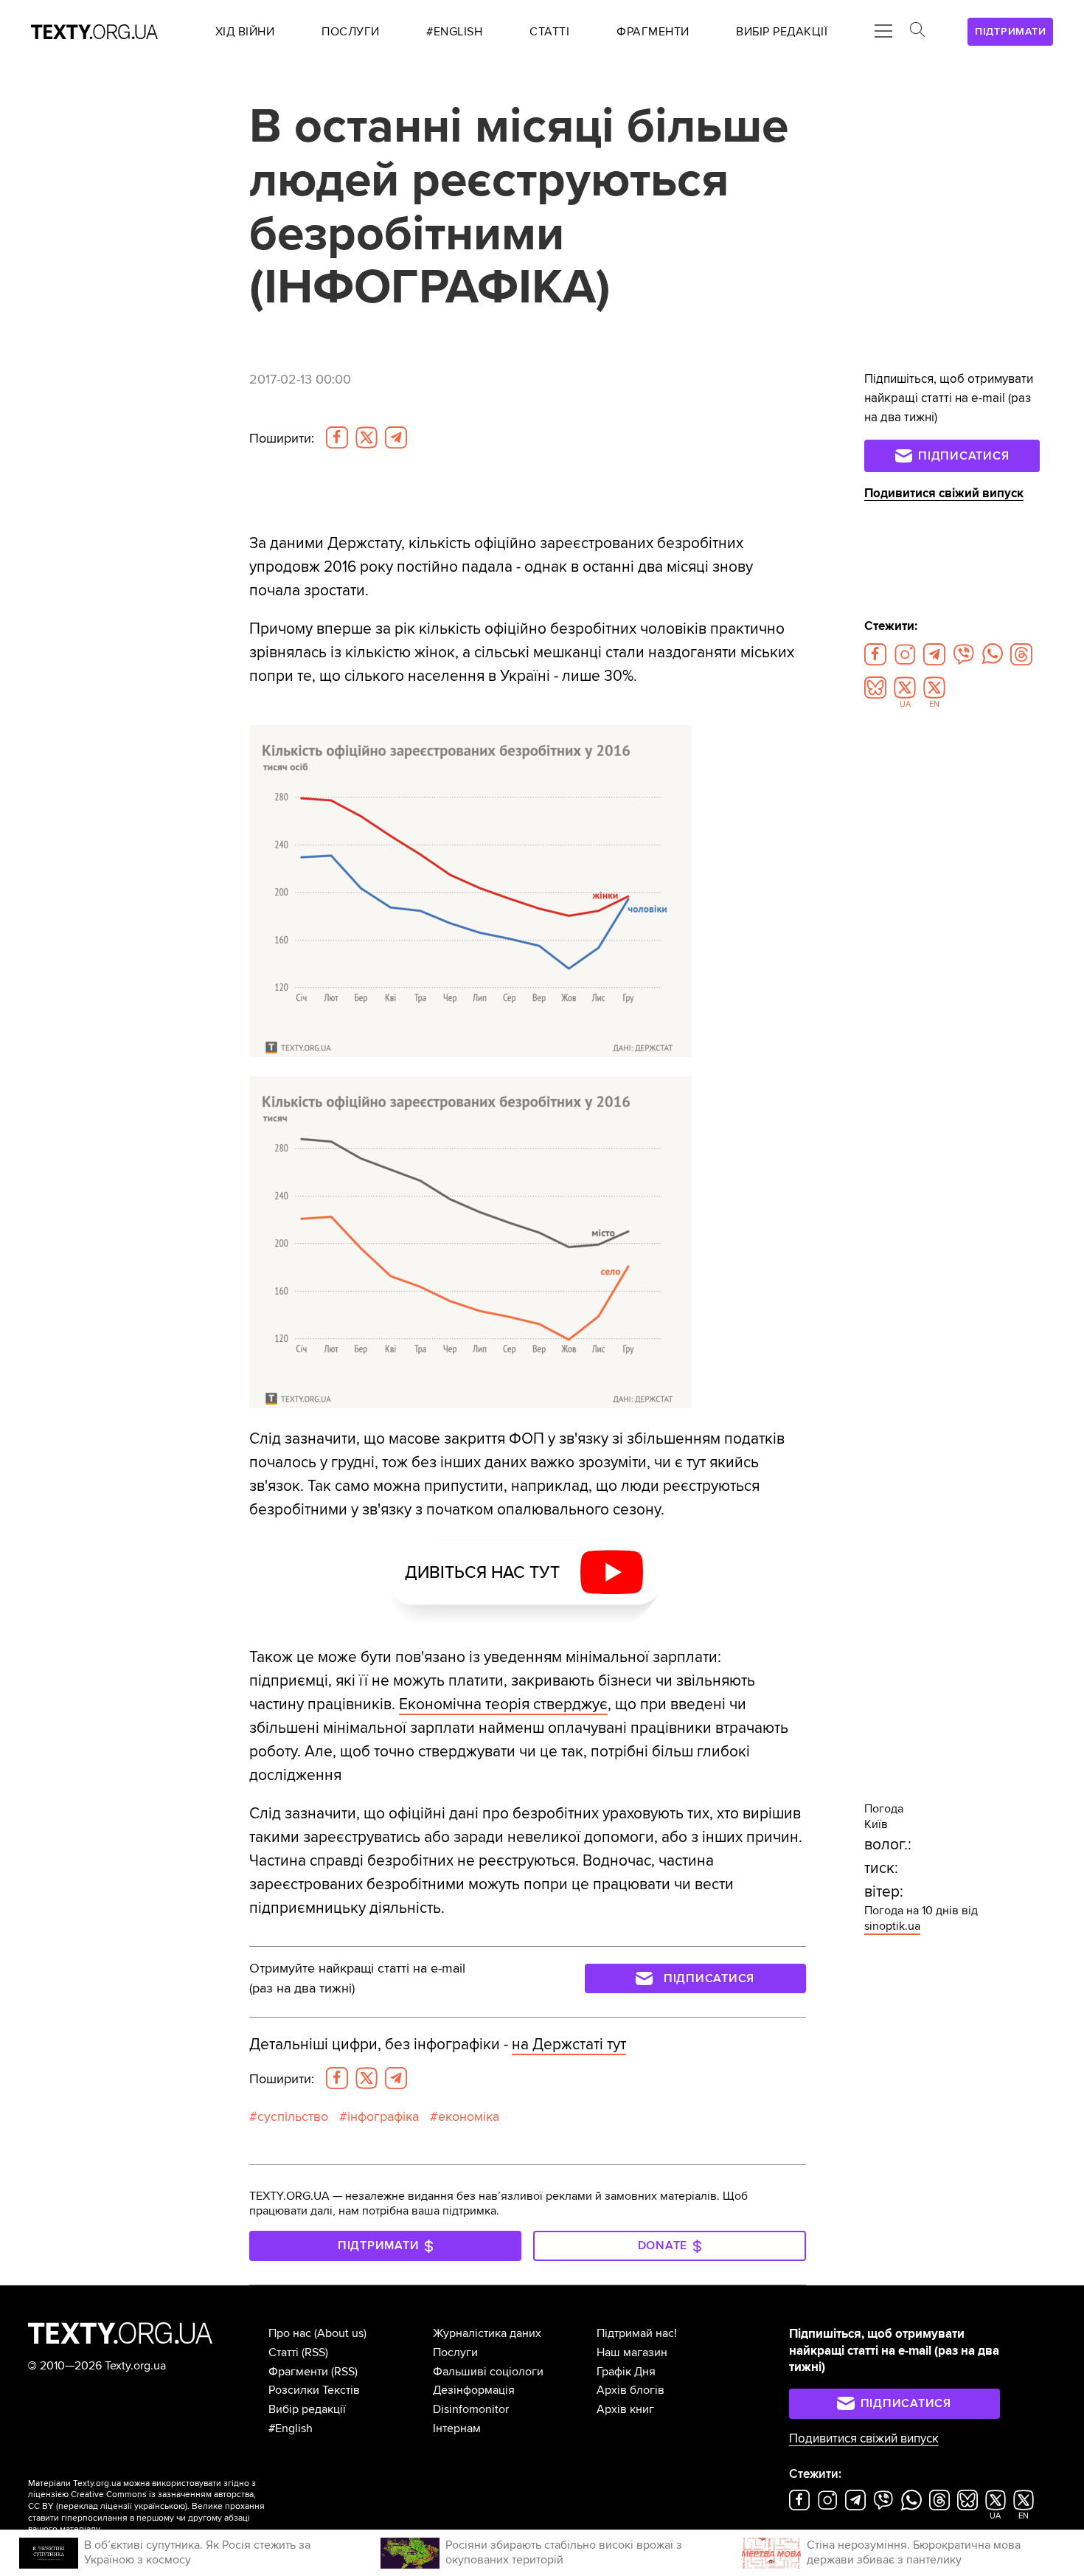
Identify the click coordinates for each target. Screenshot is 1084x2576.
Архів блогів (630, 2390)
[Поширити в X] (366, 437)
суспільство (293, 2116)
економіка (469, 2116)
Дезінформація (474, 2390)
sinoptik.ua (892, 1926)
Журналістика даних (487, 2333)
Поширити (282, 438)
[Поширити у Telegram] (396, 437)
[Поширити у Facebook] (337, 437)
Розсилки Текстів (314, 2390)
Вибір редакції (307, 2409)
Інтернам (457, 2428)
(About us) (340, 2333)
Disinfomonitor (471, 2409)
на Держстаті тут (569, 2044)
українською (160, 2506)
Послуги (455, 2352)
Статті (284, 2352)
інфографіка (383, 2116)
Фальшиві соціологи (488, 2372)
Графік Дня (626, 2372)
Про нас (290, 2333)
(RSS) (315, 2352)
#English (291, 2428)
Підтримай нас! (637, 2333)
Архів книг (625, 2409)
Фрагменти (298, 2372)
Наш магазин (632, 2352)
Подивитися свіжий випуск (944, 493)
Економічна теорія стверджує (503, 1704)
